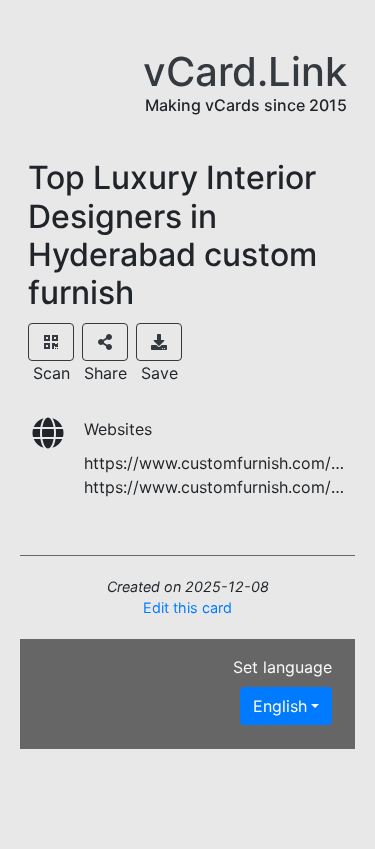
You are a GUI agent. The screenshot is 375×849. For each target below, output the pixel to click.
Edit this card (187, 607)
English (280, 706)
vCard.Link (245, 71)
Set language (282, 667)
